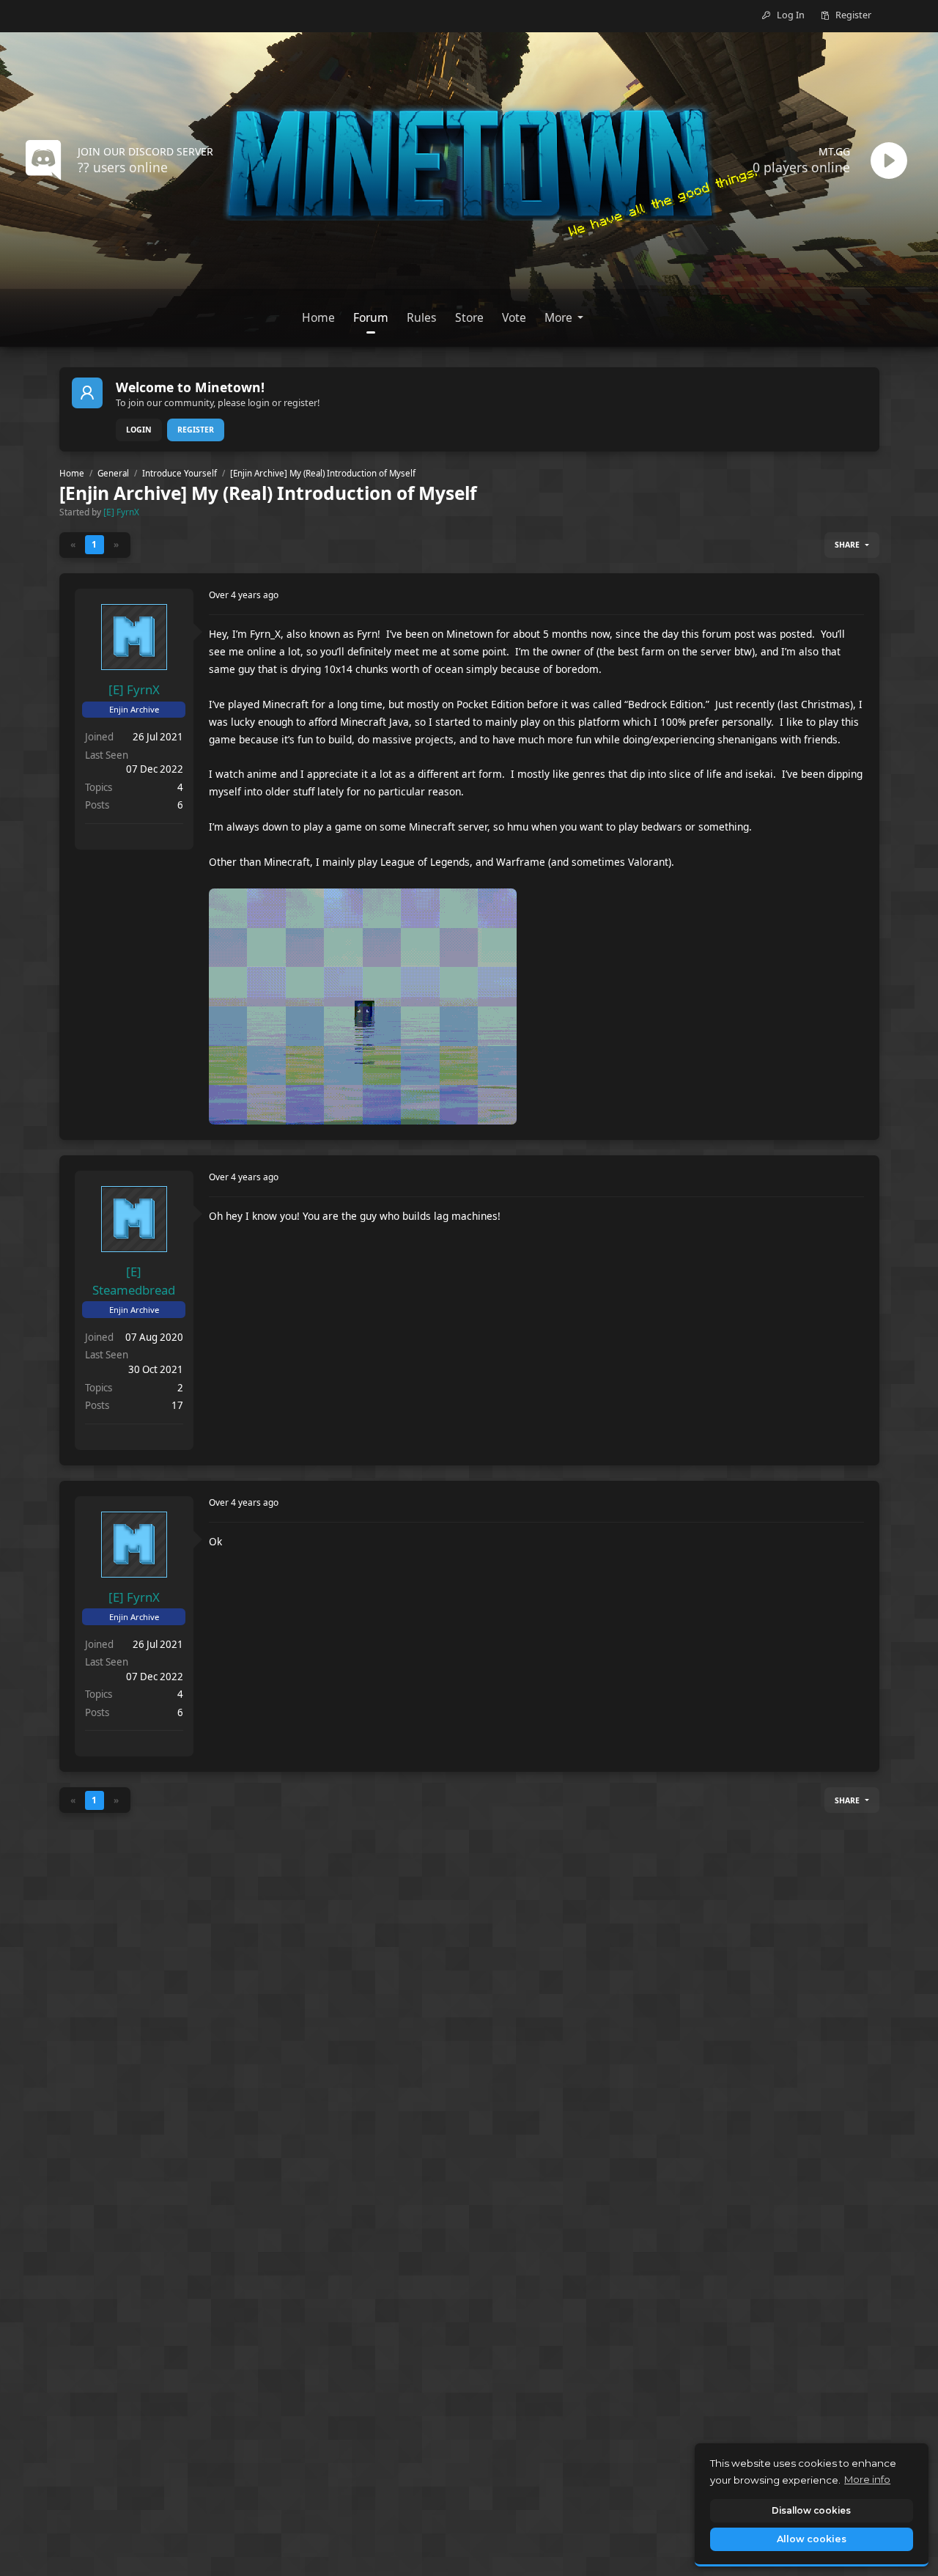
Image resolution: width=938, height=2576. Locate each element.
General (113, 473)
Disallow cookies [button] (811, 2510)
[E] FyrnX (121, 512)
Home (72, 473)
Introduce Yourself (180, 473)
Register (196, 430)
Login (139, 430)
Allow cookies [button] (812, 2539)
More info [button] (867, 2479)
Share (847, 545)
